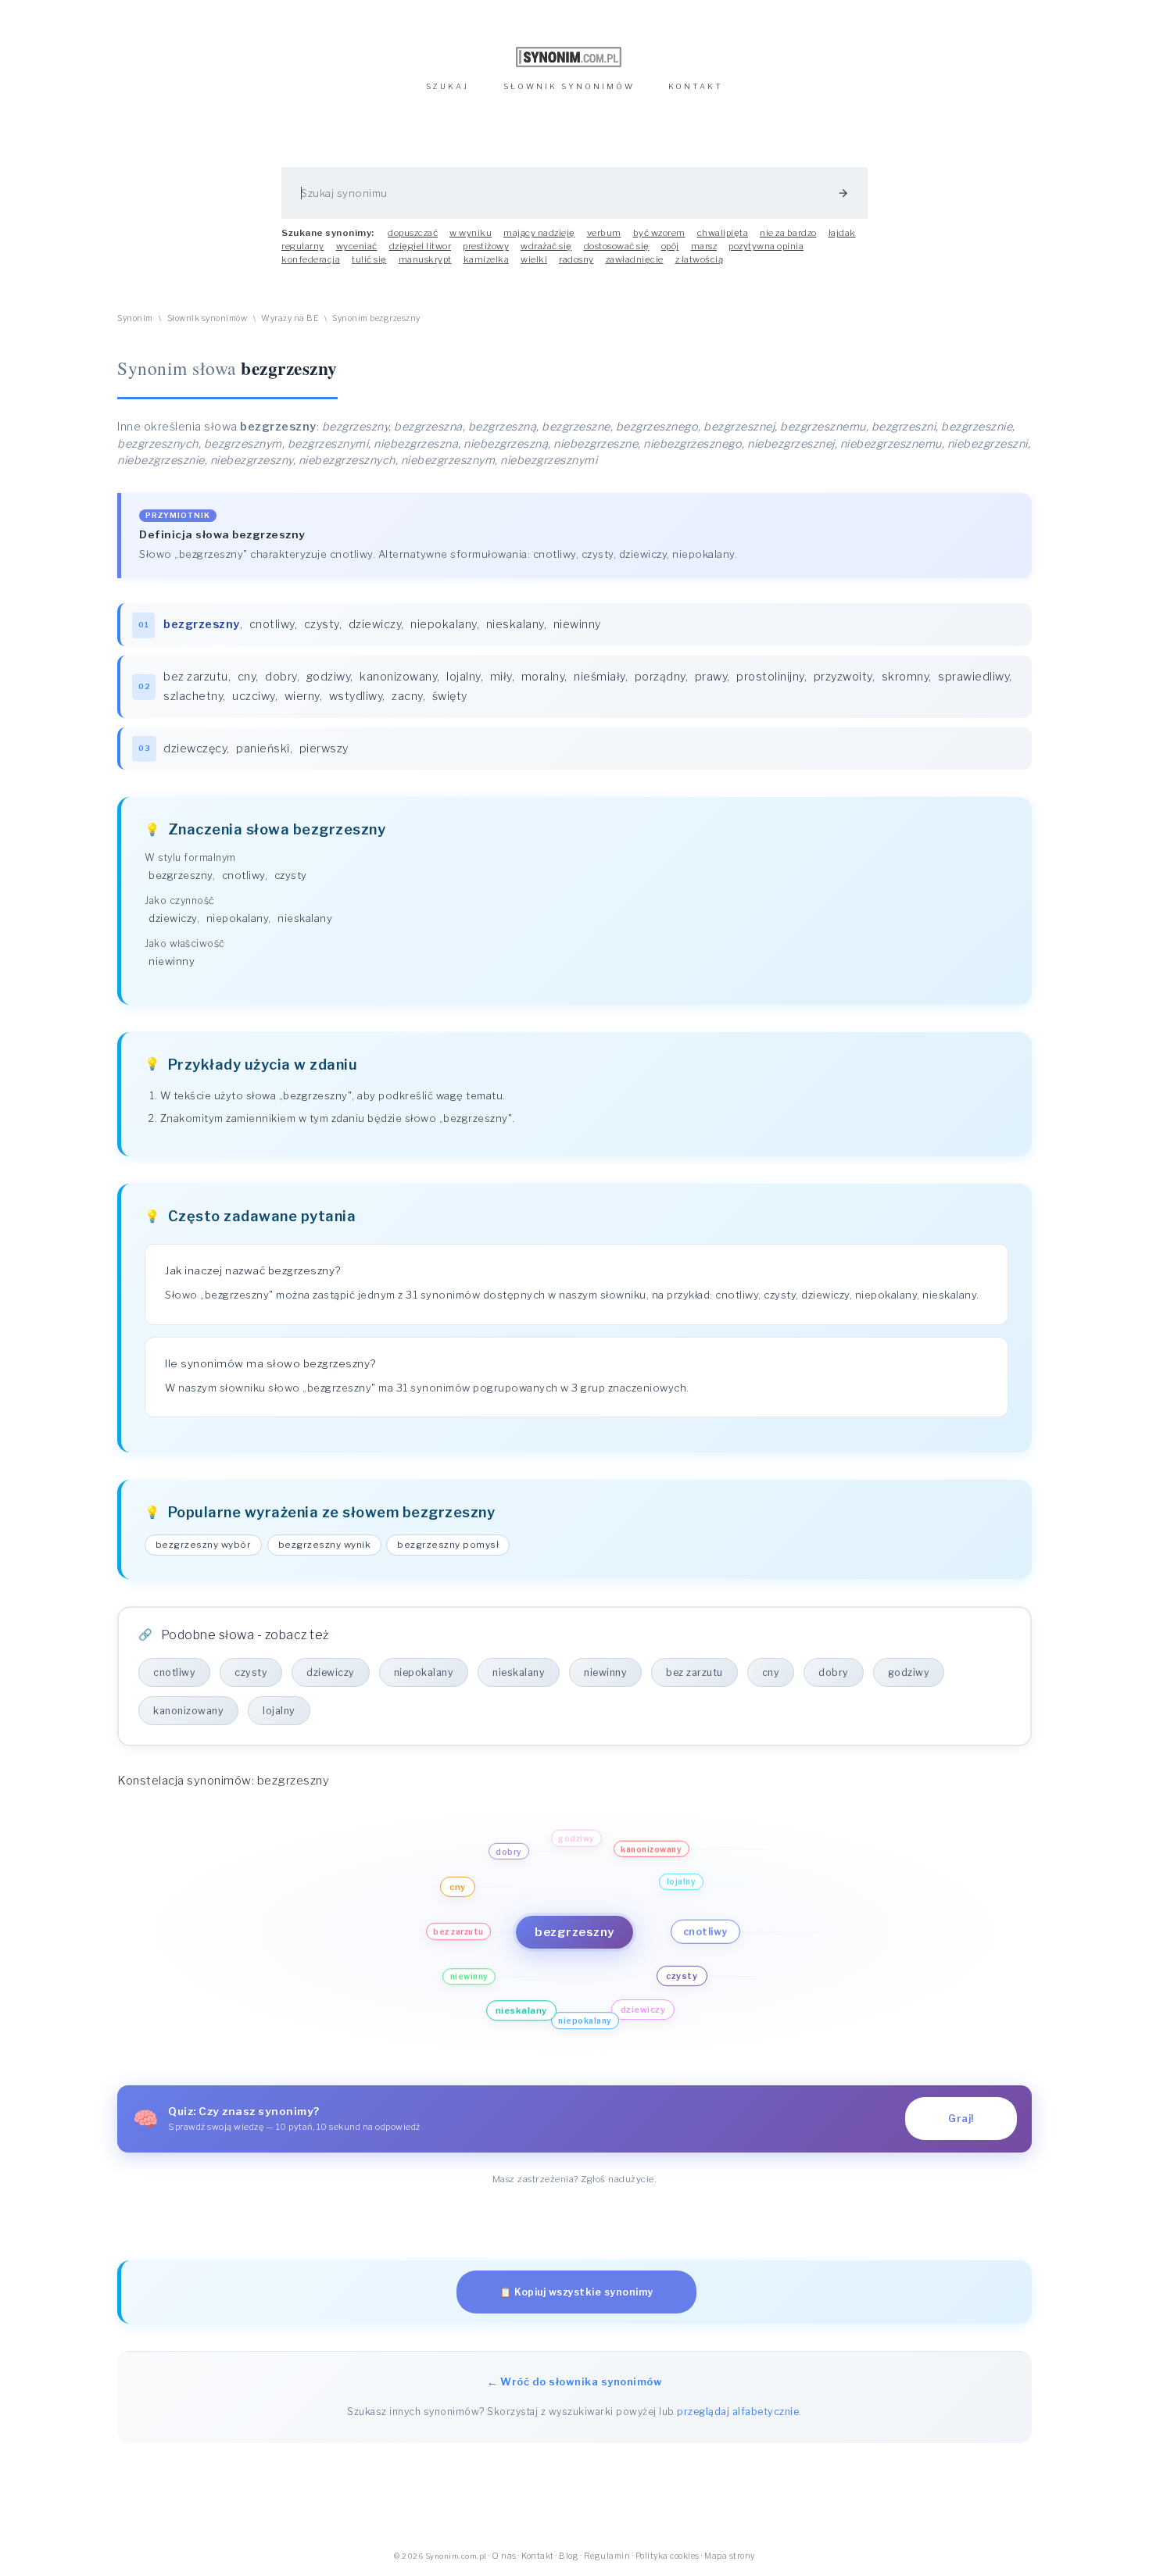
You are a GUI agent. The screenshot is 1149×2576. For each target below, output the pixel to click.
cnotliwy (272, 624)
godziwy (329, 677)
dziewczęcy (195, 749)
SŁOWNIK (569, 86)
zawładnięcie (635, 259)
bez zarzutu (196, 677)
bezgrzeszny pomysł (448, 1545)
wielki (534, 259)
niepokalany (444, 624)
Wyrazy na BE (290, 318)
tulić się (369, 259)
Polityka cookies (668, 2556)
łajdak (842, 233)
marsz (704, 246)
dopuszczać (413, 233)
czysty (322, 624)
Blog (569, 2556)
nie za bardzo (788, 233)
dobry (281, 677)
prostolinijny (770, 677)
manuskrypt (425, 259)
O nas (504, 2556)
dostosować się (617, 246)
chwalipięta (723, 233)
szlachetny (193, 696)
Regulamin (607, 2556)
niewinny (577, 624)
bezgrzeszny (181, 875)
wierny (302, 696)
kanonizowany (398, 677)
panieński (263, 749)
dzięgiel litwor (421, 246)
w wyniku (471, 233)
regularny (303, 246)
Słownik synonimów (208, 318)
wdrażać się (546, 246)
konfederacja (311, 259)
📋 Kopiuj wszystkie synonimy (576, 2292)
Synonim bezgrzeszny (376, 318)
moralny (543, 677)
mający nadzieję (539, 233)
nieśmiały (600, 677)
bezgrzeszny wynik (325, 1545)
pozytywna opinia (766, 246)
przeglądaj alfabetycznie (738, 2412)
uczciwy (254, 696)
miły (501, 677)
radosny (576, 259)
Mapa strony (730, 2556)
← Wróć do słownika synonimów (574, 2381)
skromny (906, 677)
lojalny (464, 677)
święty (450, 696)
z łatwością (700, 259)
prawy (711, 677)
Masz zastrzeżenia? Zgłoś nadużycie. (575, 2179)
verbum (604, 233)
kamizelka (487, 259)
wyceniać (357, 246)
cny (247, 677)
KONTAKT (696, 86)
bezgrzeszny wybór (204, 1545)
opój (670, 246)
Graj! (961, 2119)
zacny (407, 696)
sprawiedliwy (974, 677)
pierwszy (324, 749)
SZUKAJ (447, 86)
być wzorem (659, 233)
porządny (660, 677)
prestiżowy (486, 246)
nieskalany (515, 624)
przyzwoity (843, 677)
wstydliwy (356, 696)
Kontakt (538, 2556)
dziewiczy (375, 624)
